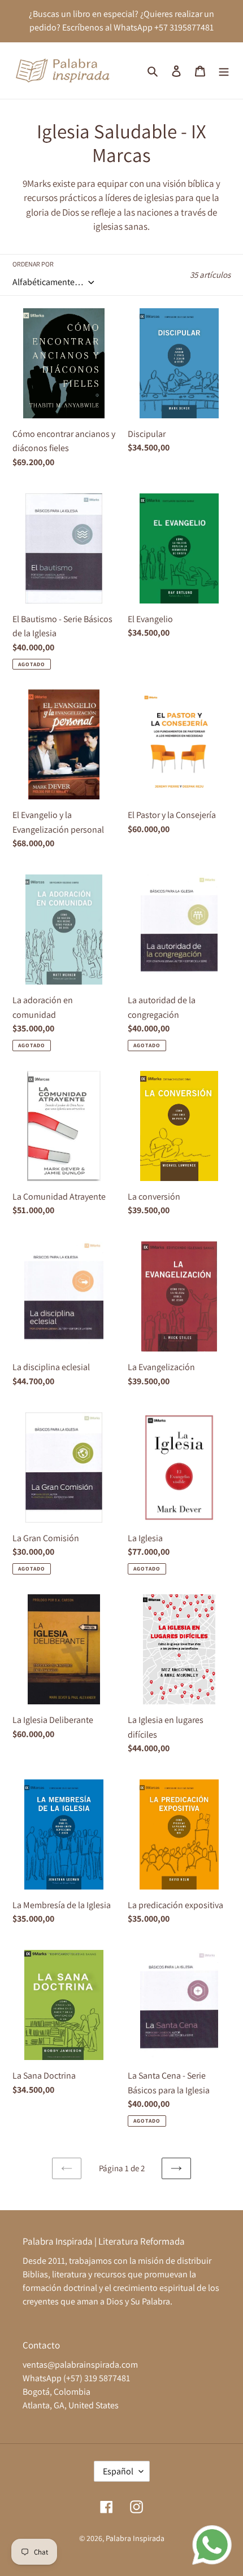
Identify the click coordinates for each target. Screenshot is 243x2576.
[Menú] (224, 71)
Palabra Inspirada (135, 2538)
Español (118, 2471)
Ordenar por (33, 264)
